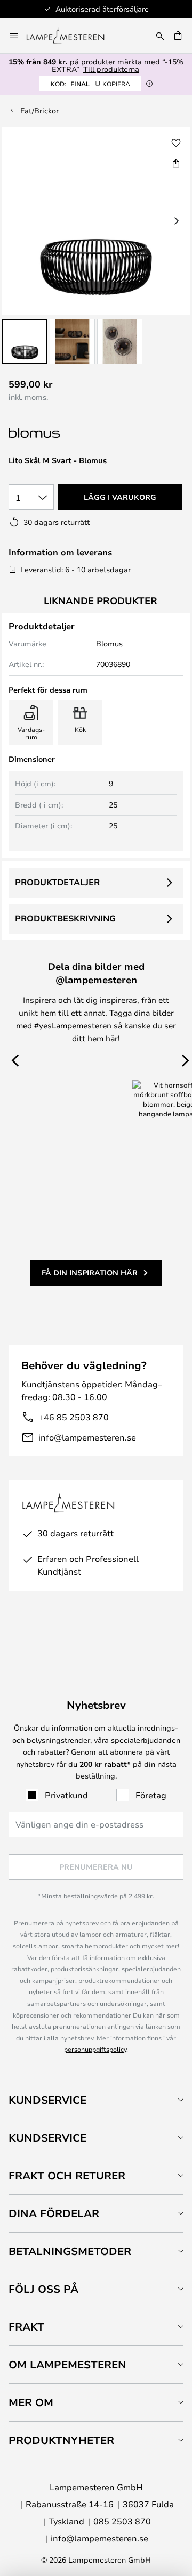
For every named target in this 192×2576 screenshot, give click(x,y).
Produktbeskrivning (65, 918)
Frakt (26, 2327)
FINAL (90, 84)
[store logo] (72, 36)
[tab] (96, 2100)
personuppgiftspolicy (95, 2049)
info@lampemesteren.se (87, 1437)
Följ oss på (43, 2289)
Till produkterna (111, 69)
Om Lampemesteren (67, 2364)
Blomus (109, 643)
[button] (25, 341)
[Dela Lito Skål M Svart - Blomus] (176, 163)
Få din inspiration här (90, 1273)
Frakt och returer (67, 2175)
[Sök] (160, 36)
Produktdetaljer (57, 882)
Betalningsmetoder (70, 2251)
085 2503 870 (122, 2521)
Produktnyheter (61, 2440)
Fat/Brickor (39, 110)
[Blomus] (62, 433)
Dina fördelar (54, 2213)
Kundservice (47, 2100)
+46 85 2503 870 (74, 1417)
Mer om (31, 2402)
